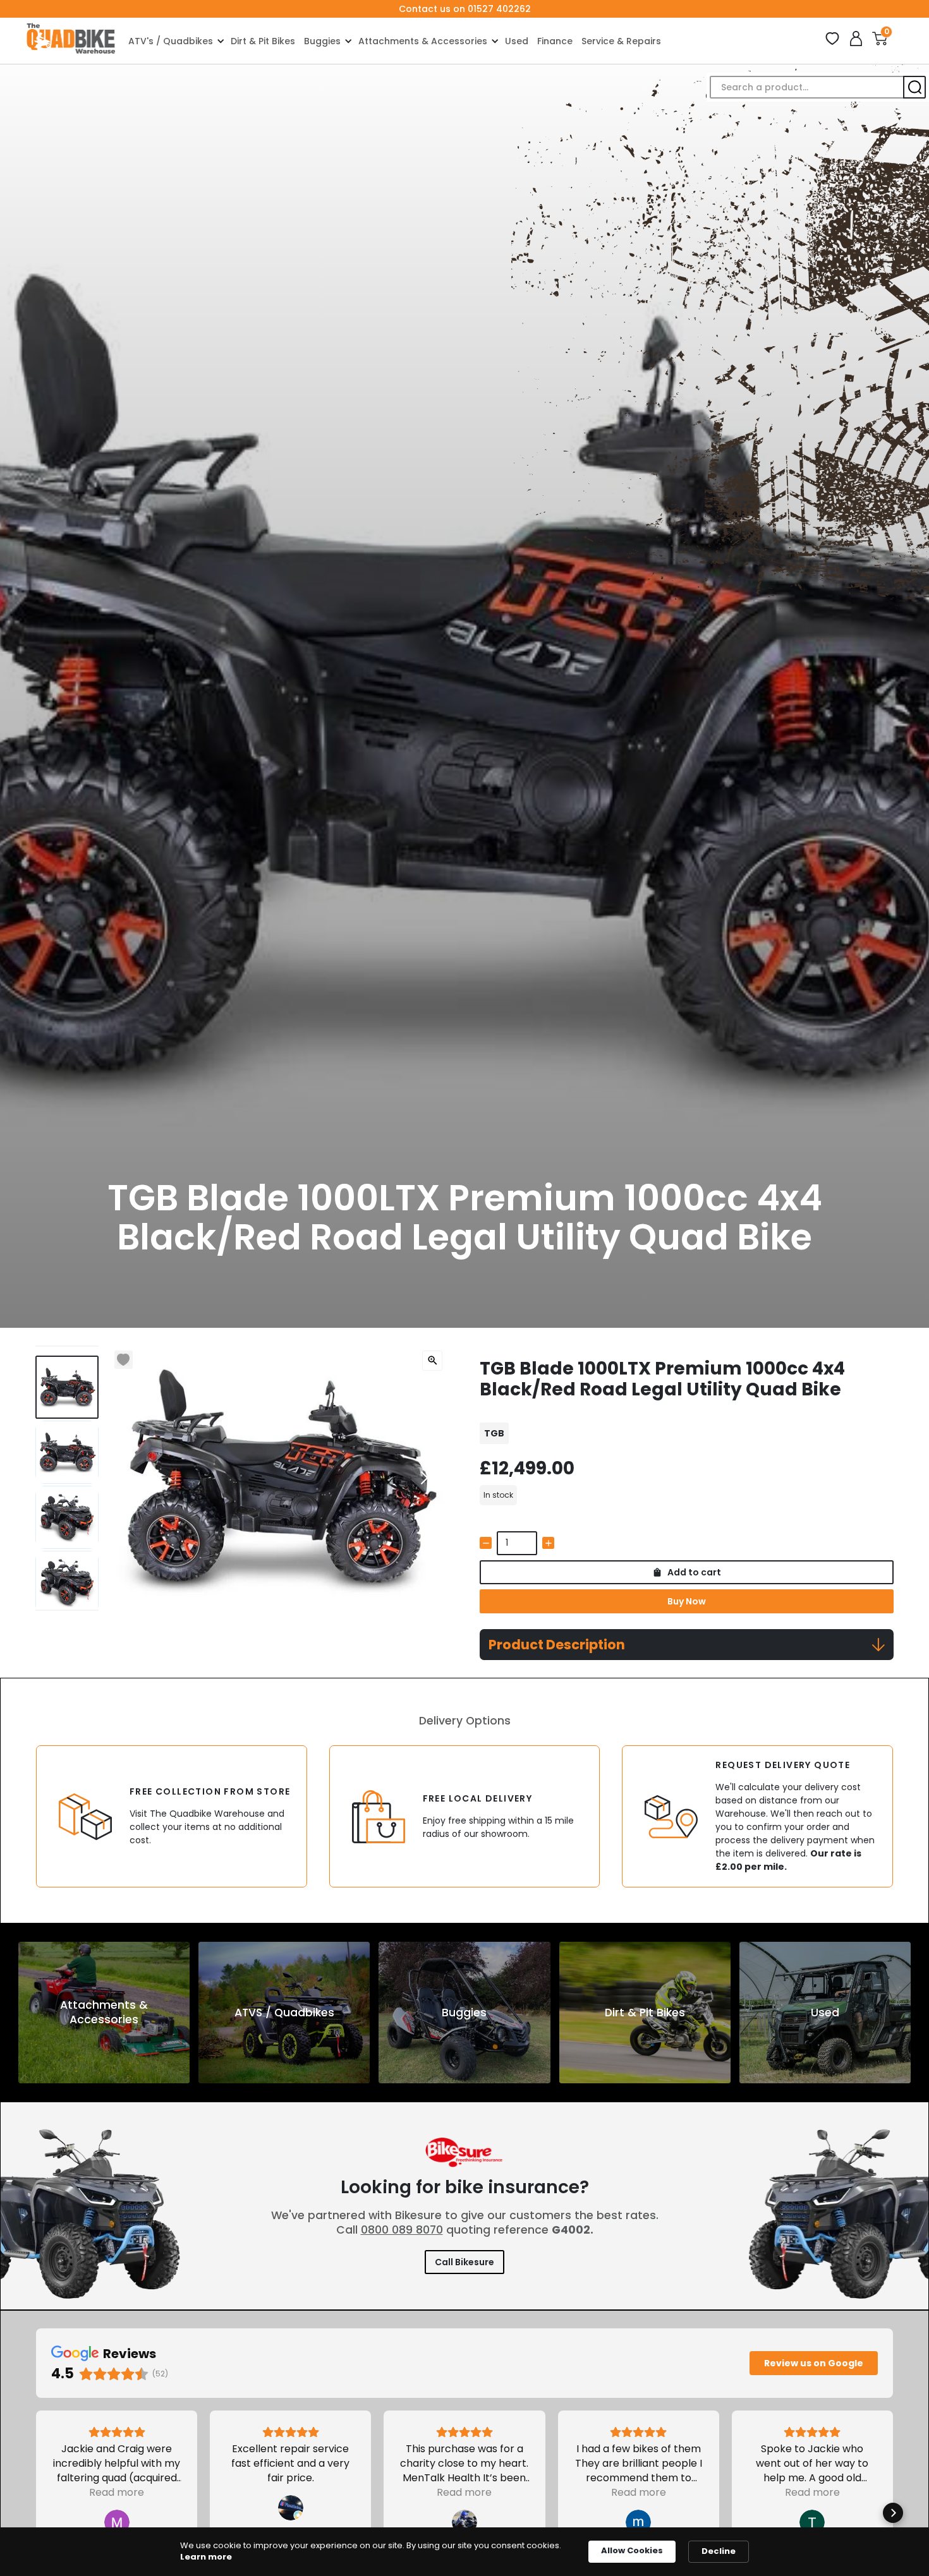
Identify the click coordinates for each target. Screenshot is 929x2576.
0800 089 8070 (402, 2230)
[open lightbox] (432, 1361)
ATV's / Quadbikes (171, 41)
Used (517, 41)
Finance (555, 41)
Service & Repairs (621, 41)
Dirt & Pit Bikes (263, 41)
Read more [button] (117, 2492)
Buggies (322, 41)
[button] (175, 41)
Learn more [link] (206, 2557)
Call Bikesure (464, 2262)
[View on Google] (117, 2522)
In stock (498, 1495)
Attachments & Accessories (423, 41)
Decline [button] (719, 2551)
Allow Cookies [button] (632, 2550)
